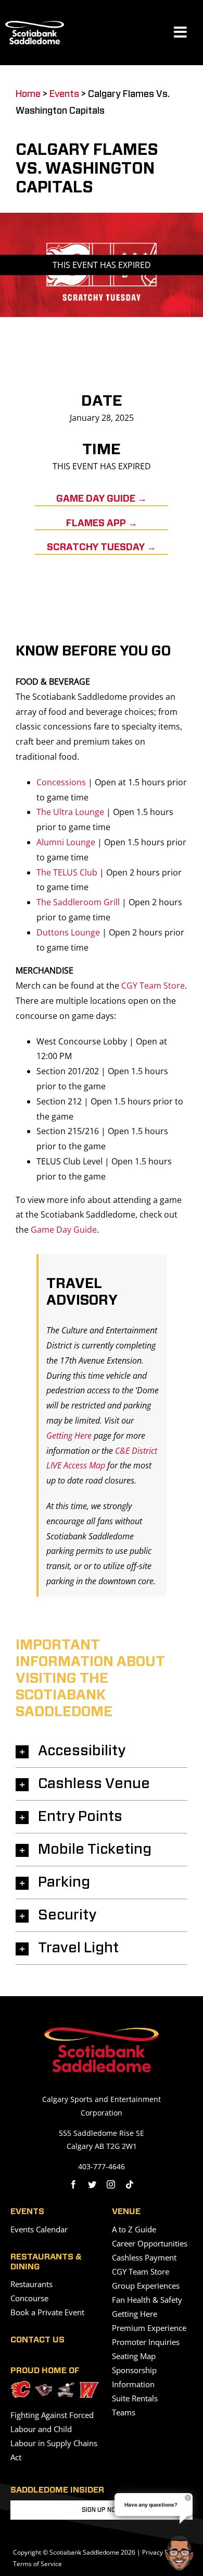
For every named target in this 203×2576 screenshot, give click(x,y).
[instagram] (111, 2184)
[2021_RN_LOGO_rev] (66, 2387)
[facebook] (73, 2184)
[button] (102, 1751)
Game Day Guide (64, 1230)
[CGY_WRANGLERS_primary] (90, 2386)
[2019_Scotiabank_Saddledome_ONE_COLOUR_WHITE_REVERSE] (35, 25)
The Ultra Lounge (70, 812)
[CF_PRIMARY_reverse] (20, 2385)
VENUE (126, 2212)
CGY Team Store (153, 986)
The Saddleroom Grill (78, 902)
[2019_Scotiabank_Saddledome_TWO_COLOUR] (102, 2032)
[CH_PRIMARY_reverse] (44, 2388)
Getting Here (69, 1436)
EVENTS (27, 2212)
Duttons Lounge (68, 932)
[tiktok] (130, 2184)
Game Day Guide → (102, 499)
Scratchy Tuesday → (102, 548)
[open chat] (181, 2553)
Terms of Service (37, 2564)
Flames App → (102, 524)
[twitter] (92, 2184)
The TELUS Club (67, 872)
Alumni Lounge (66, 842)
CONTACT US (37, 2340)
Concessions (61, 782)
